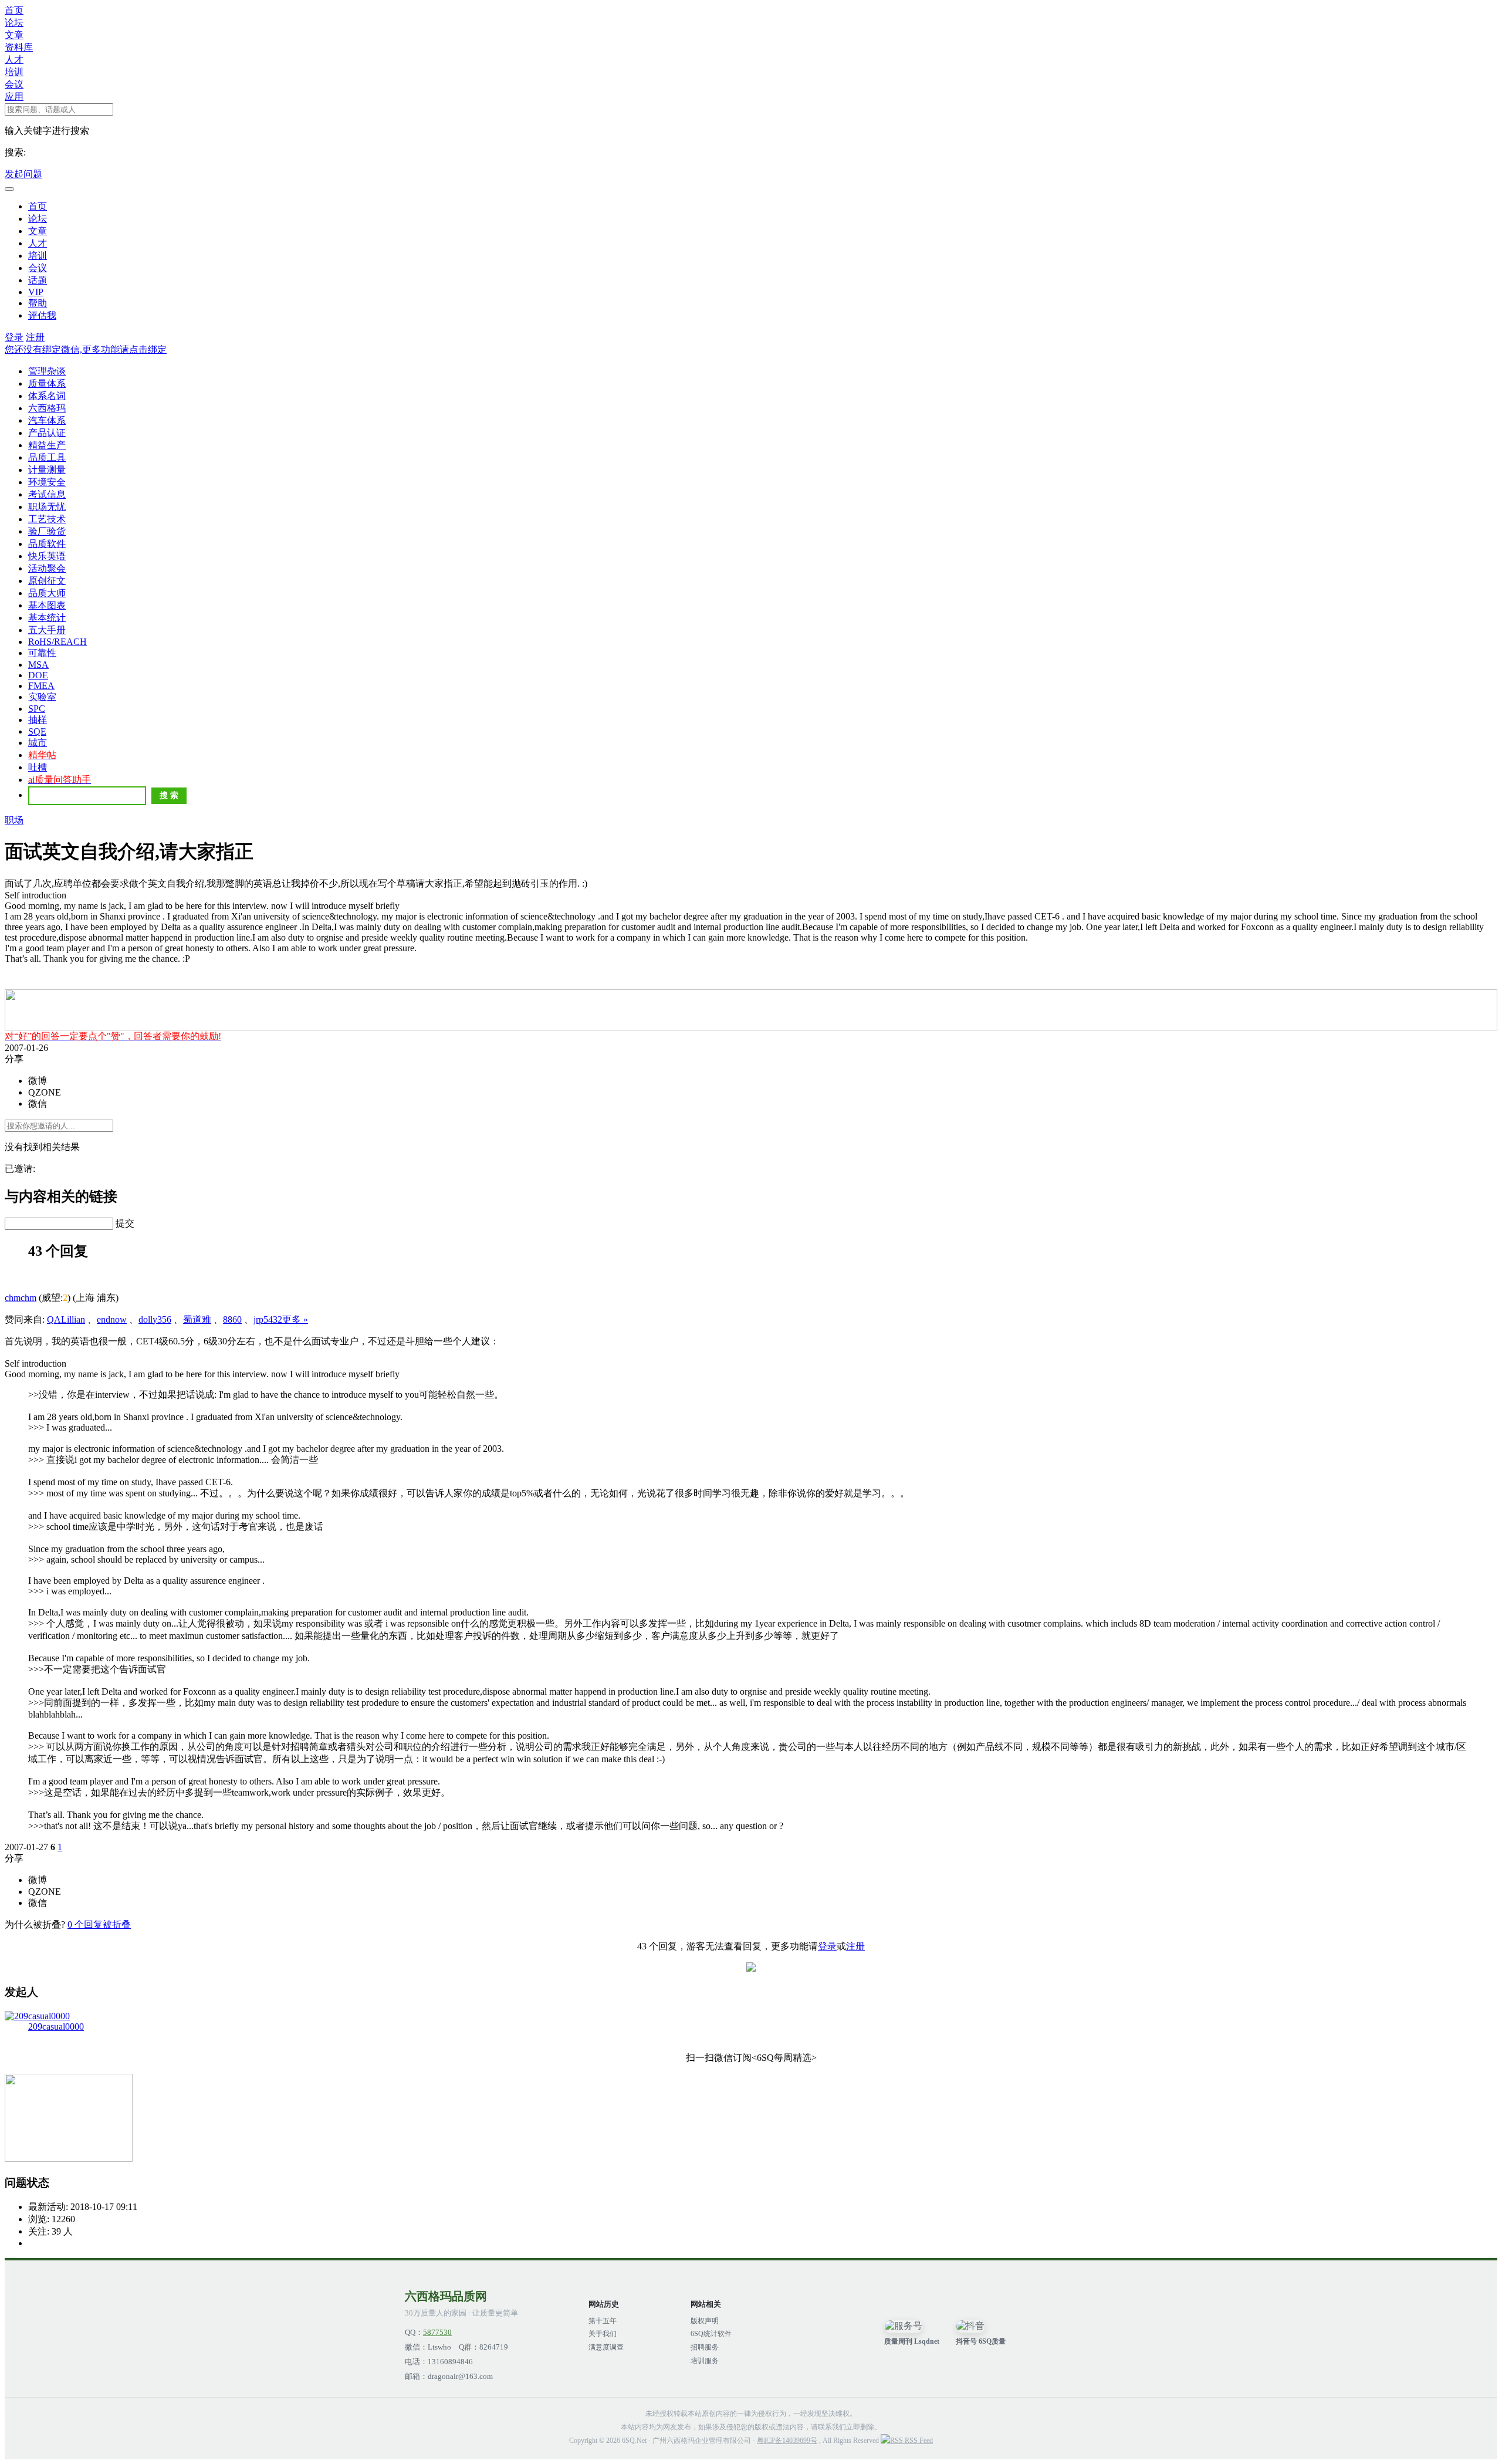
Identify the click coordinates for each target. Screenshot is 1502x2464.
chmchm (21, 1298)
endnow (112, 1319)
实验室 (42, 697)
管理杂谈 (47, 371)
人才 (14, 60)
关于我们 (603, 2334)
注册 (35, 337)
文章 (14, 35)
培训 (14, 72)
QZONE (45, 1092)
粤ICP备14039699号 (787, 2441)
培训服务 (705, 2361)
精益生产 (47, 445)
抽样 (38, 720)
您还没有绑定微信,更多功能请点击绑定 (86, 349)
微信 (38, 1103)
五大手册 (47, 630)
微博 (38, 1081)
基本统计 (47, 618)
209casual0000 (56, 2027)
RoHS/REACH (57, 642)
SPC (37, 709)
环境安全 (47, 482)
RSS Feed (918, 2441)
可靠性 (42, 653)
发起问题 (23, 174)
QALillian (66, 1319)
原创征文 (47, 581)
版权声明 (705, 2321)
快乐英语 (47, 556)
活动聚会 (47, 568)
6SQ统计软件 (711, 2334)
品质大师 (47, 593)
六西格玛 (47, 408)
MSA (38, 665)
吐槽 (38, 767)
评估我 (42, 315)
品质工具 (47, 457)
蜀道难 (197, 1319)
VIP (36, 292)
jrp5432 (268, 1319)
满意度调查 (606, 2347)
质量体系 (47, 383)
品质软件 (47, 544)
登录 (14, 337)
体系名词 (47, 396)
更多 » (295, 1319)
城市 (38, 743)
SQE (37, 731)
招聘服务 (705, 2347)
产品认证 (47, 433)
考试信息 (47, 494)
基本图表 (47, 605)
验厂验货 (47, 531)
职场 (14, 820)
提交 (125, 1223)
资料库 (19, 47)
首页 (14, 10)
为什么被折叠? (35, 1924)
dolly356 (155, 1319)
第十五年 (603, 2321)
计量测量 (47, 470)
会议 (14, 84)
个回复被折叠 (99, 1924)
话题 (38, 280)
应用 (14, 97)
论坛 (14, 23)
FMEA (41, 686)
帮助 (38, 303)
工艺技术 (47, 519)
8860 (232, 1319)
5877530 (437, 2333)
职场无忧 (47, 507)
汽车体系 (47, 420)
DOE (38, 675)
